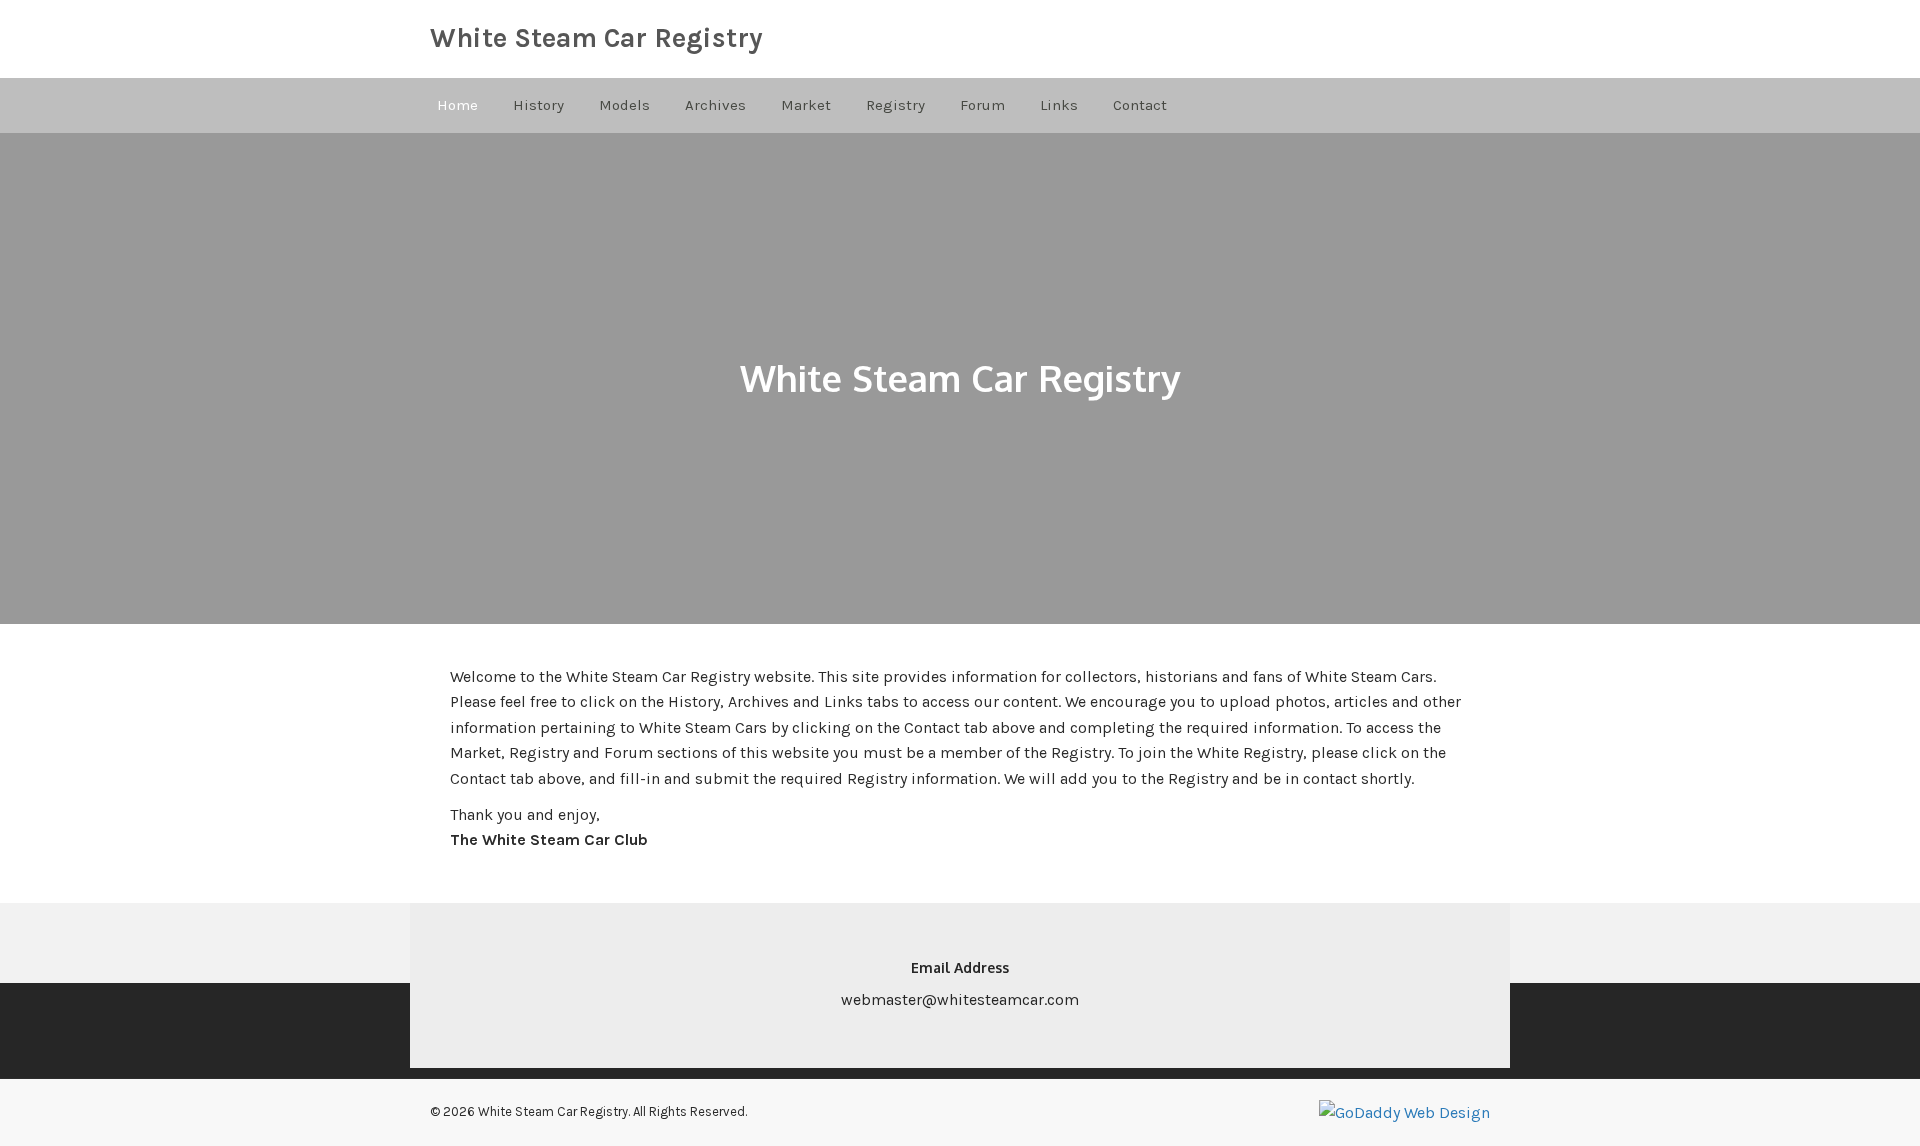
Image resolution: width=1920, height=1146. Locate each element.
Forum (982, 105)
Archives (715, 105)
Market (806, 105)
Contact (1140, 105)
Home (457, 105)
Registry (895, 105)
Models (624, 105)
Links (1059, 105)
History (538, 105)
